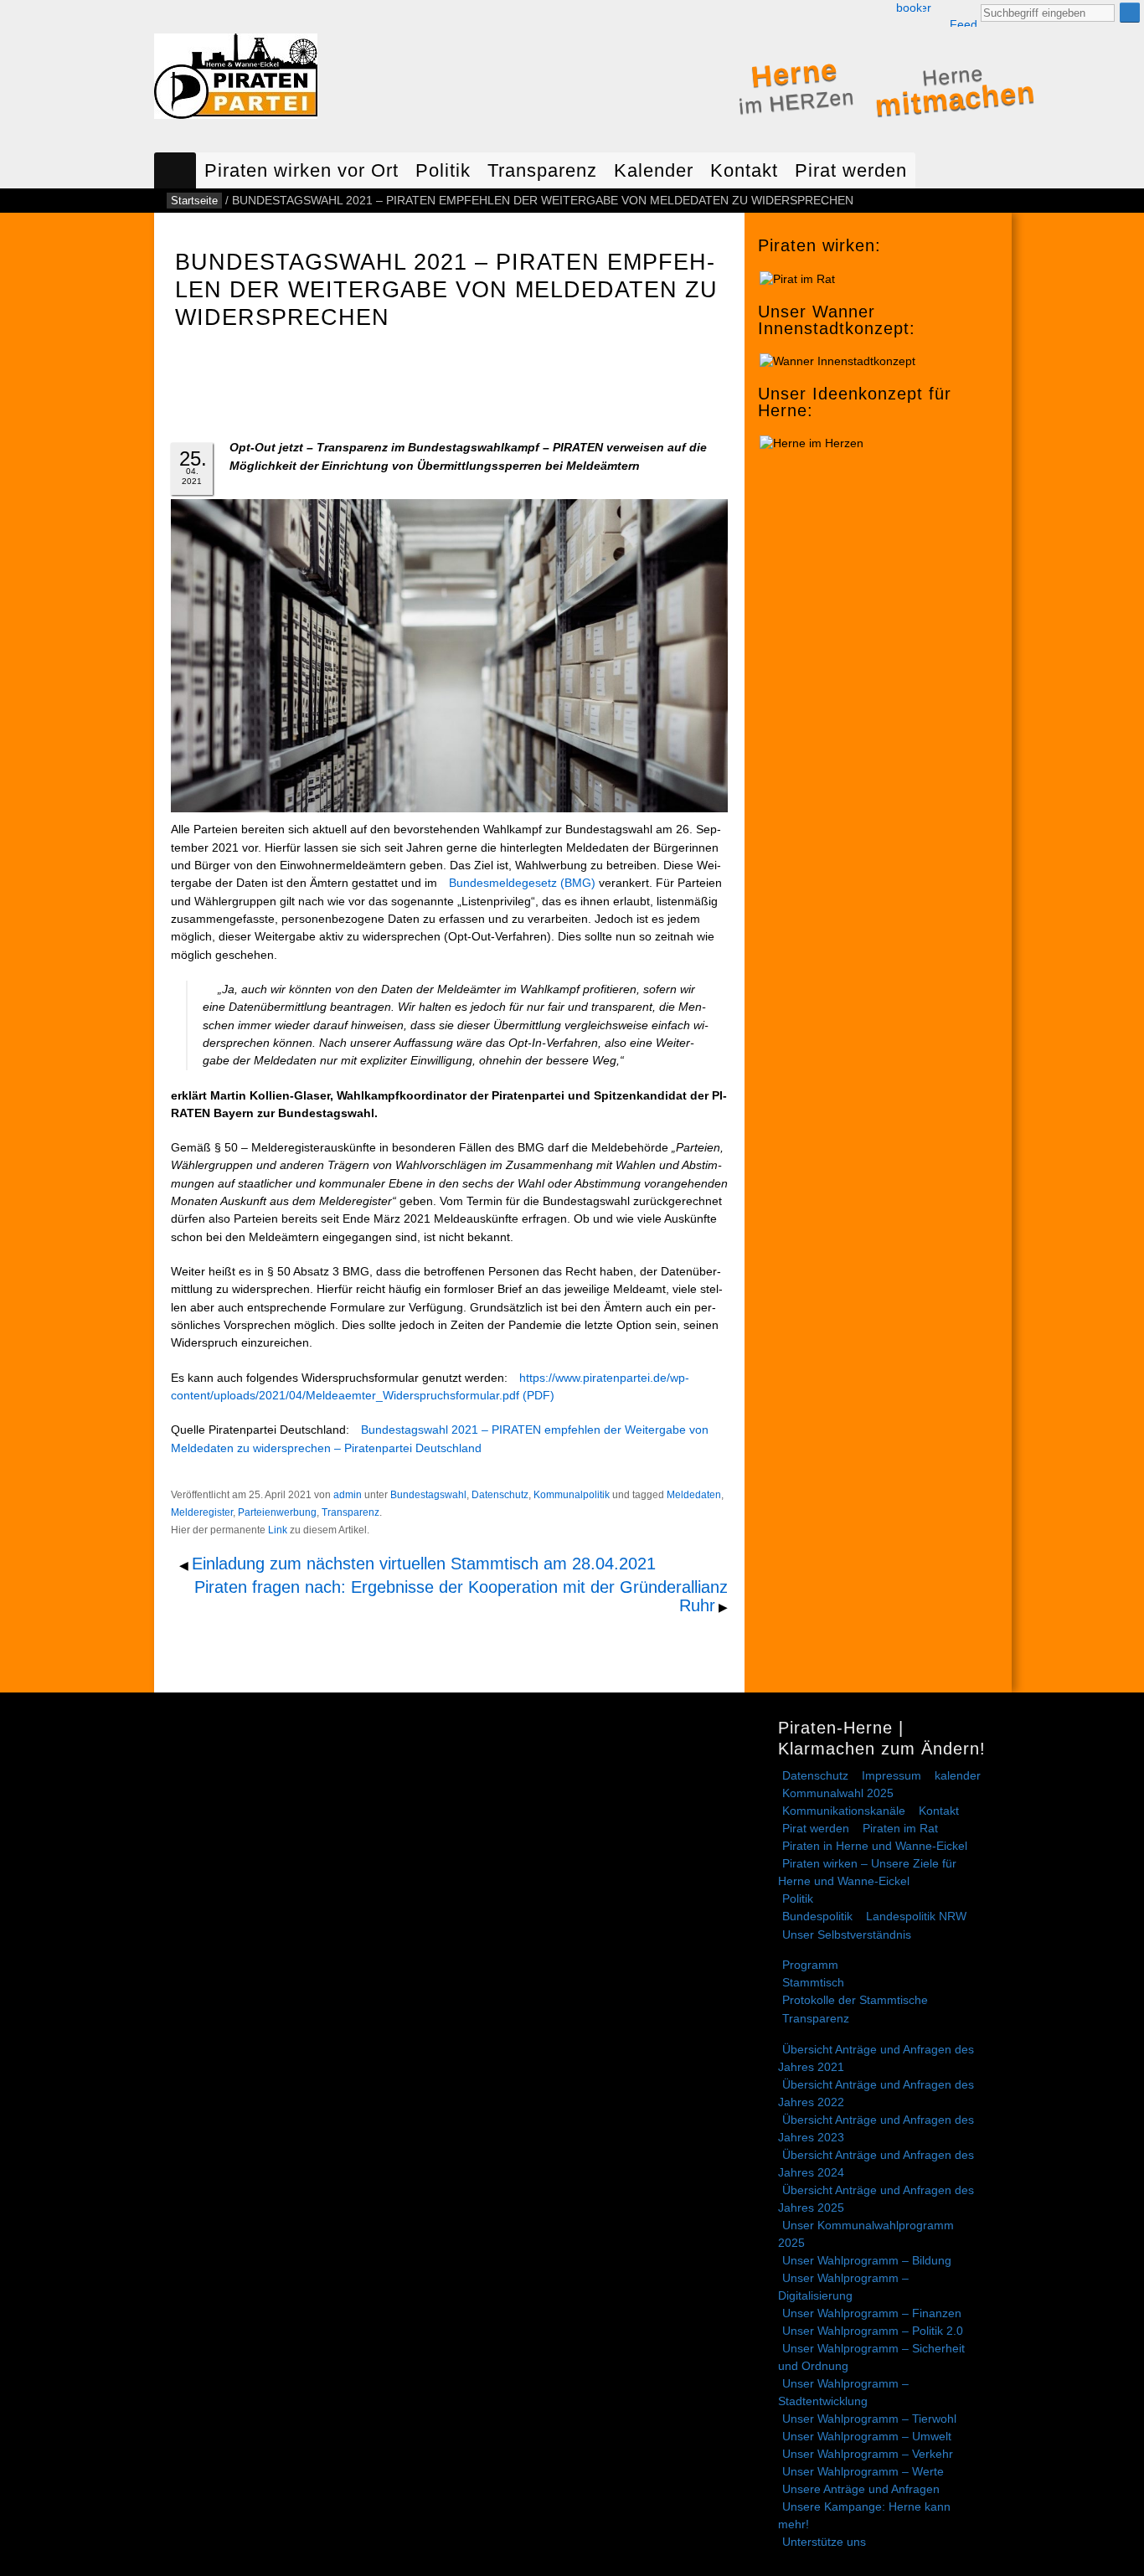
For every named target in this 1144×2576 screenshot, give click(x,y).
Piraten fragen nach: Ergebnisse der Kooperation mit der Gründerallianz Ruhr (461, 1597)
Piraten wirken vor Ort (301, 170)
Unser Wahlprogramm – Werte (863, 2471)
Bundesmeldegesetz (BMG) (522, 883)
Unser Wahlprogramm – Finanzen (872, 2313)
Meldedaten (694, 1495)
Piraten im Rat (900, 1828)
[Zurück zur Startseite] (236, 80)
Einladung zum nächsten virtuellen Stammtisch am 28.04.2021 (424, 1564)
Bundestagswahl (428, 1495)
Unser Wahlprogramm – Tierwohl (869, 2419)
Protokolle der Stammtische (855, 2000)
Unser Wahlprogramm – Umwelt (867, 2436)
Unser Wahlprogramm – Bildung (867, 2260)
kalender (958, 1775)
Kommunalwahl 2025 (838, 1793)
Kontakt (744, 170)
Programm (810, 1965)
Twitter (927, 8)
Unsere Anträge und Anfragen (861, 2489)
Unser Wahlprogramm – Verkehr (868, 2454)
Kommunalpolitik (572, 1495)
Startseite (175, 170)
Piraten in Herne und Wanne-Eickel (875, 1846)
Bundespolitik (817, 1916)
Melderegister (202, 1512)
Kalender (654, 170)
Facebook (909, 8)
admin (348, 1495)
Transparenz (542, 170)
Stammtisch (813, 1982)
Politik (443, 170)
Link (278, 1530)
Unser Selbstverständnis (847, 1935)
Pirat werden (851, 170)
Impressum (891, 1775)
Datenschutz (500, 1495)
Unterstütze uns (824, 2542)
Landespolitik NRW (916, 1916)
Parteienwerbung (277, 1512)
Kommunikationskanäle (844, 1811)
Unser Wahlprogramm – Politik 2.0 (873, 2331)
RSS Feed (963, 14)
